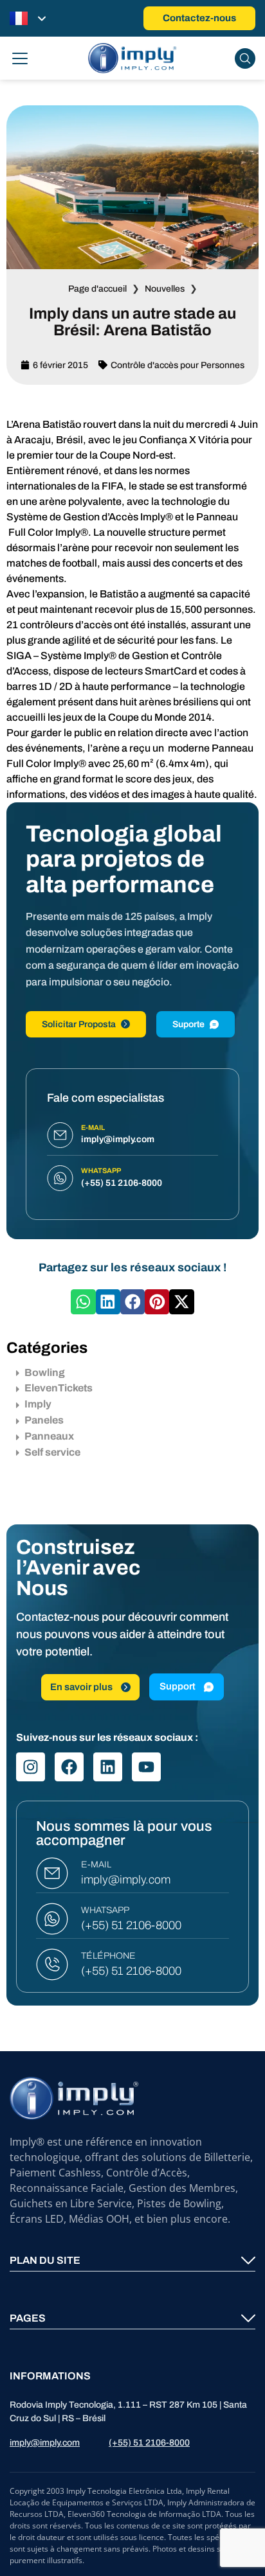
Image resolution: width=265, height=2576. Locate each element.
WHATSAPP (105, 1911)
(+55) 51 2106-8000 (131, 1926)
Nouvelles (165, 289)
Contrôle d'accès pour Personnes (178, 365)
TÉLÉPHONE (108, 1956)
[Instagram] (31, 1768)
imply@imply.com (126, 1880)
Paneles (44, 1420)
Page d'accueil (97, 289)
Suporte (188, 1024)
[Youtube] (146, 1768)
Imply (38, 1404)
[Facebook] (69, 1768)
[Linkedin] (108, 1768)
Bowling (45, 1372)
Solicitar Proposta (79, 1024)
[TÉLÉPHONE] (52, 1965)
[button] (83, 1301)
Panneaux (49, 1436)
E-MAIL (96, 1865)
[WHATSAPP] (52, 1919)
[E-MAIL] (52, 1874)
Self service (52, 1452)
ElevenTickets (59, 1388)
